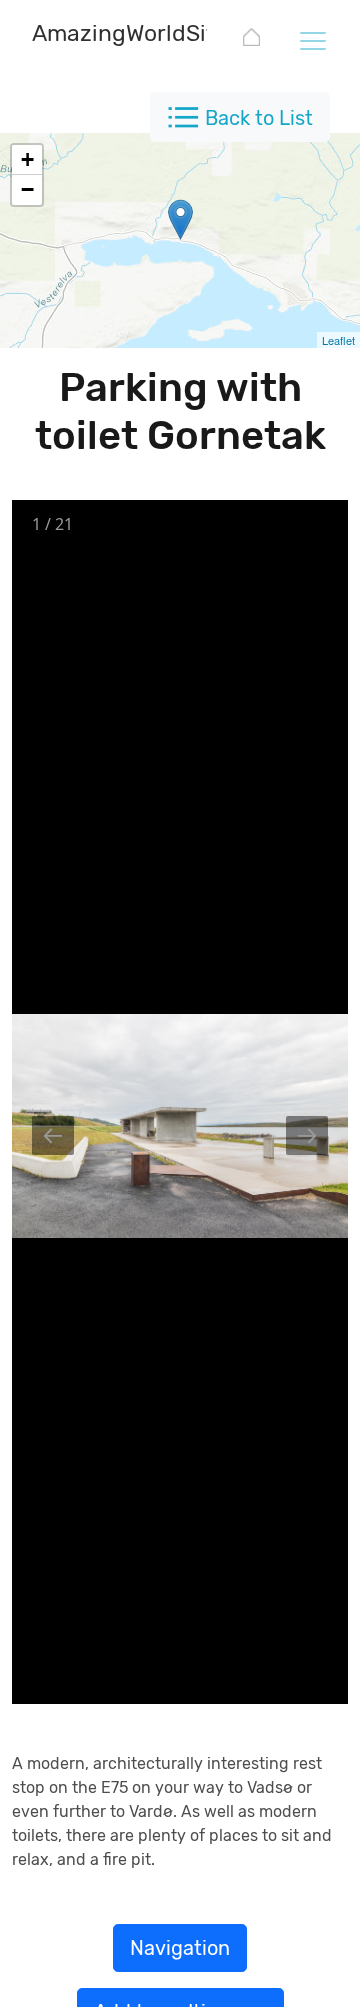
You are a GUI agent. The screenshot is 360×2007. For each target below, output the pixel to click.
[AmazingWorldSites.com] (251, 40)
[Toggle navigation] (312, 40)
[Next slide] (307, 1135)
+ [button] (27, 159)
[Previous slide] (53, 1135)
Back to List (259, 118)
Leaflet (338, 340)
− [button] (27, 189)
